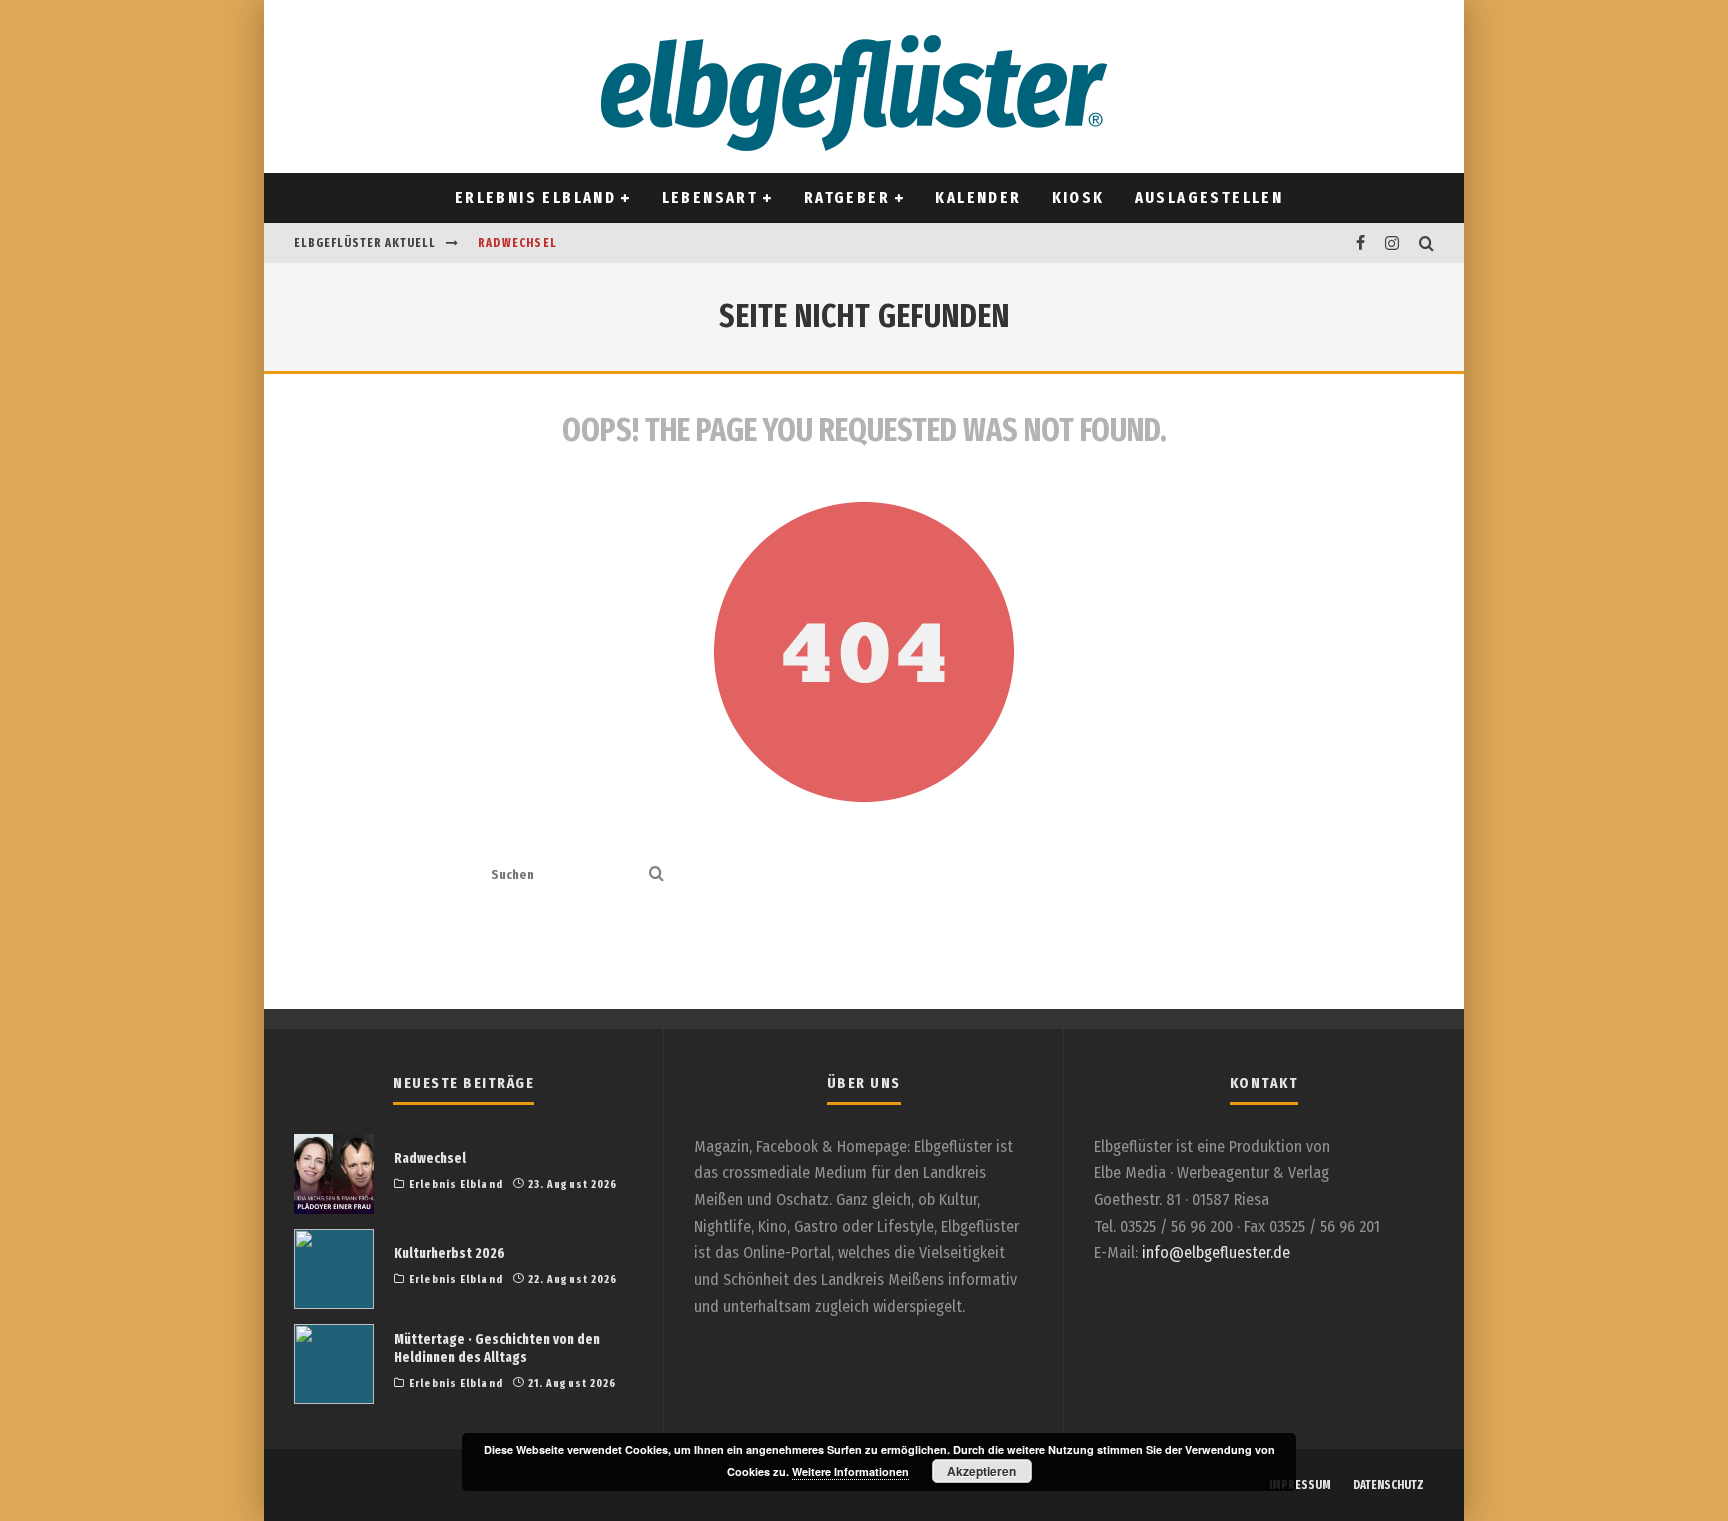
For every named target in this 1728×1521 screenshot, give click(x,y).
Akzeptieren (981, 1471)
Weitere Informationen (850, 1471)
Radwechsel (517, 243)
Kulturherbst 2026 (449, 1253)
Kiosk (1078, 197)
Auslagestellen (1209, 197)
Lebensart (710, 197)
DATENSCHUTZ (1388, 1485)
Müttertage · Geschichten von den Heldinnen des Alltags (497, 1348)
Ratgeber (847, 197)
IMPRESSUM (1300, 1485)
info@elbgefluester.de (1216, 1252)
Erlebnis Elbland (535, 197)
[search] (656, 875)
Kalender (978, 197)
